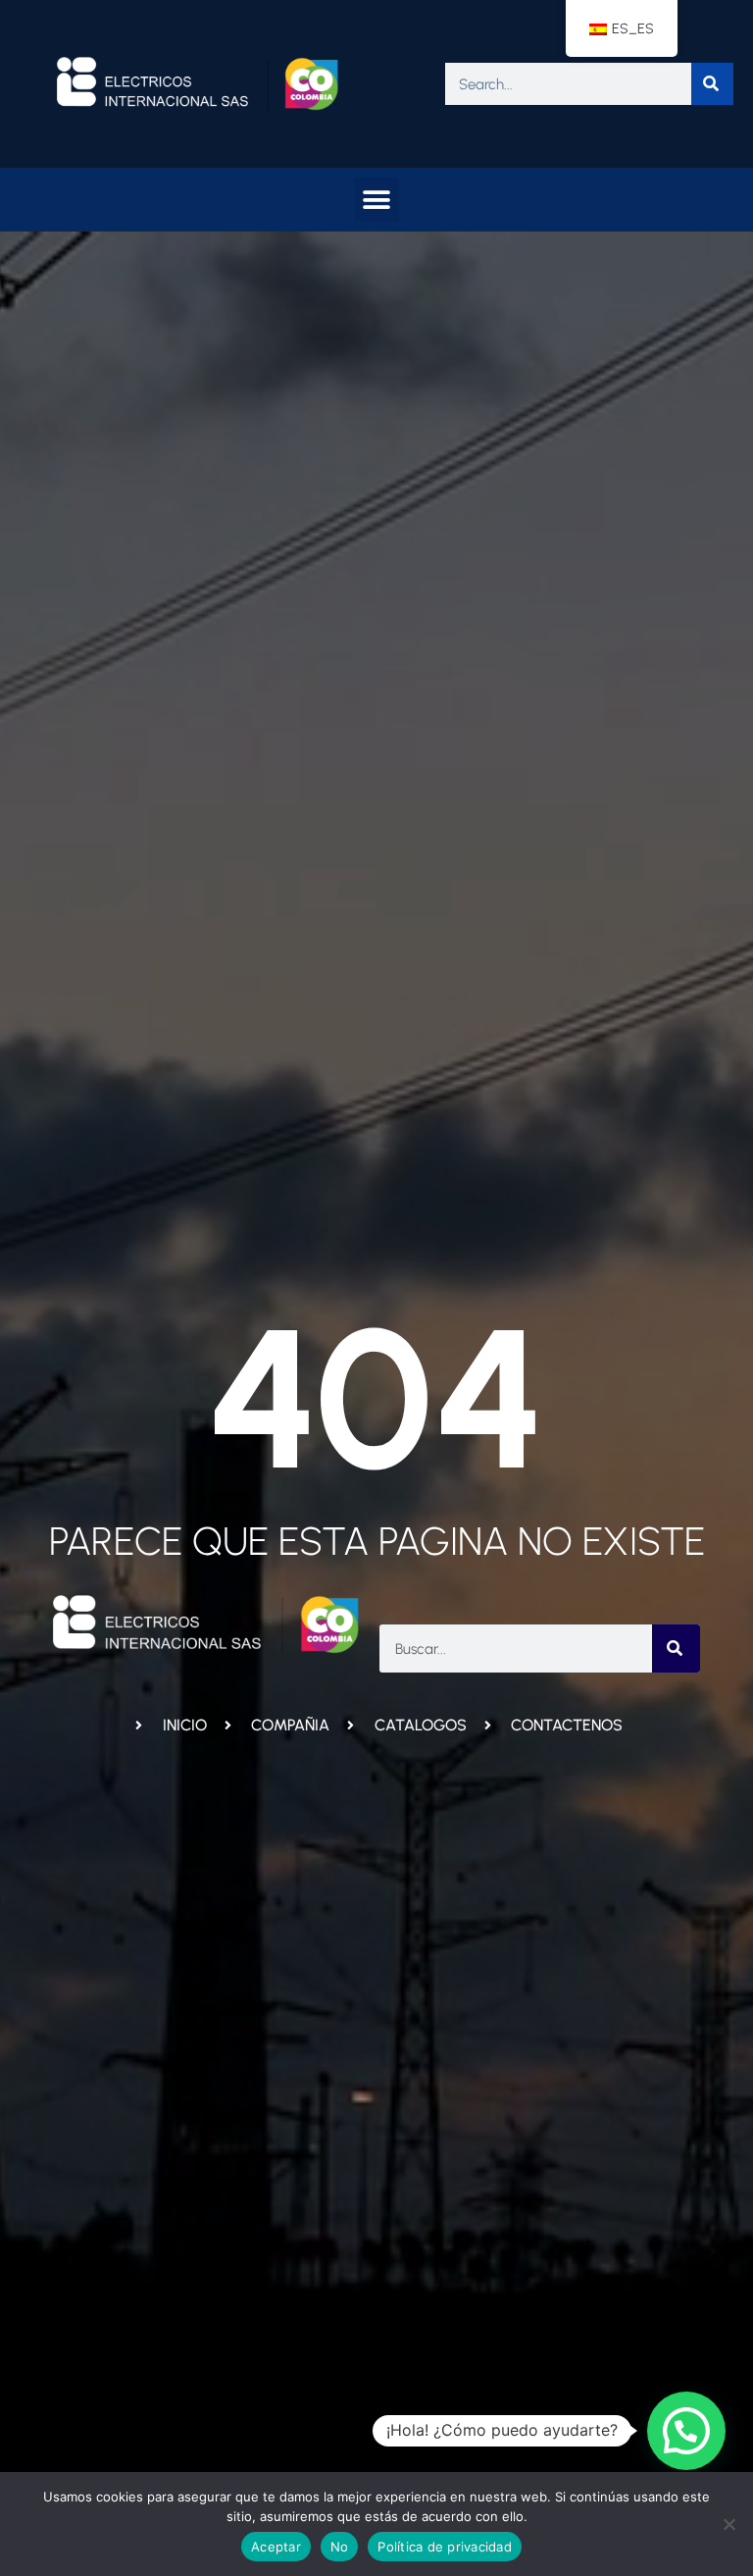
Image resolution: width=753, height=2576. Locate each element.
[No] (728, 2524)
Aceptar (276, 2547)
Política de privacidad (445, 2547)
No (340, 2547)
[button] (377, 200)
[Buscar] (712, 84)
